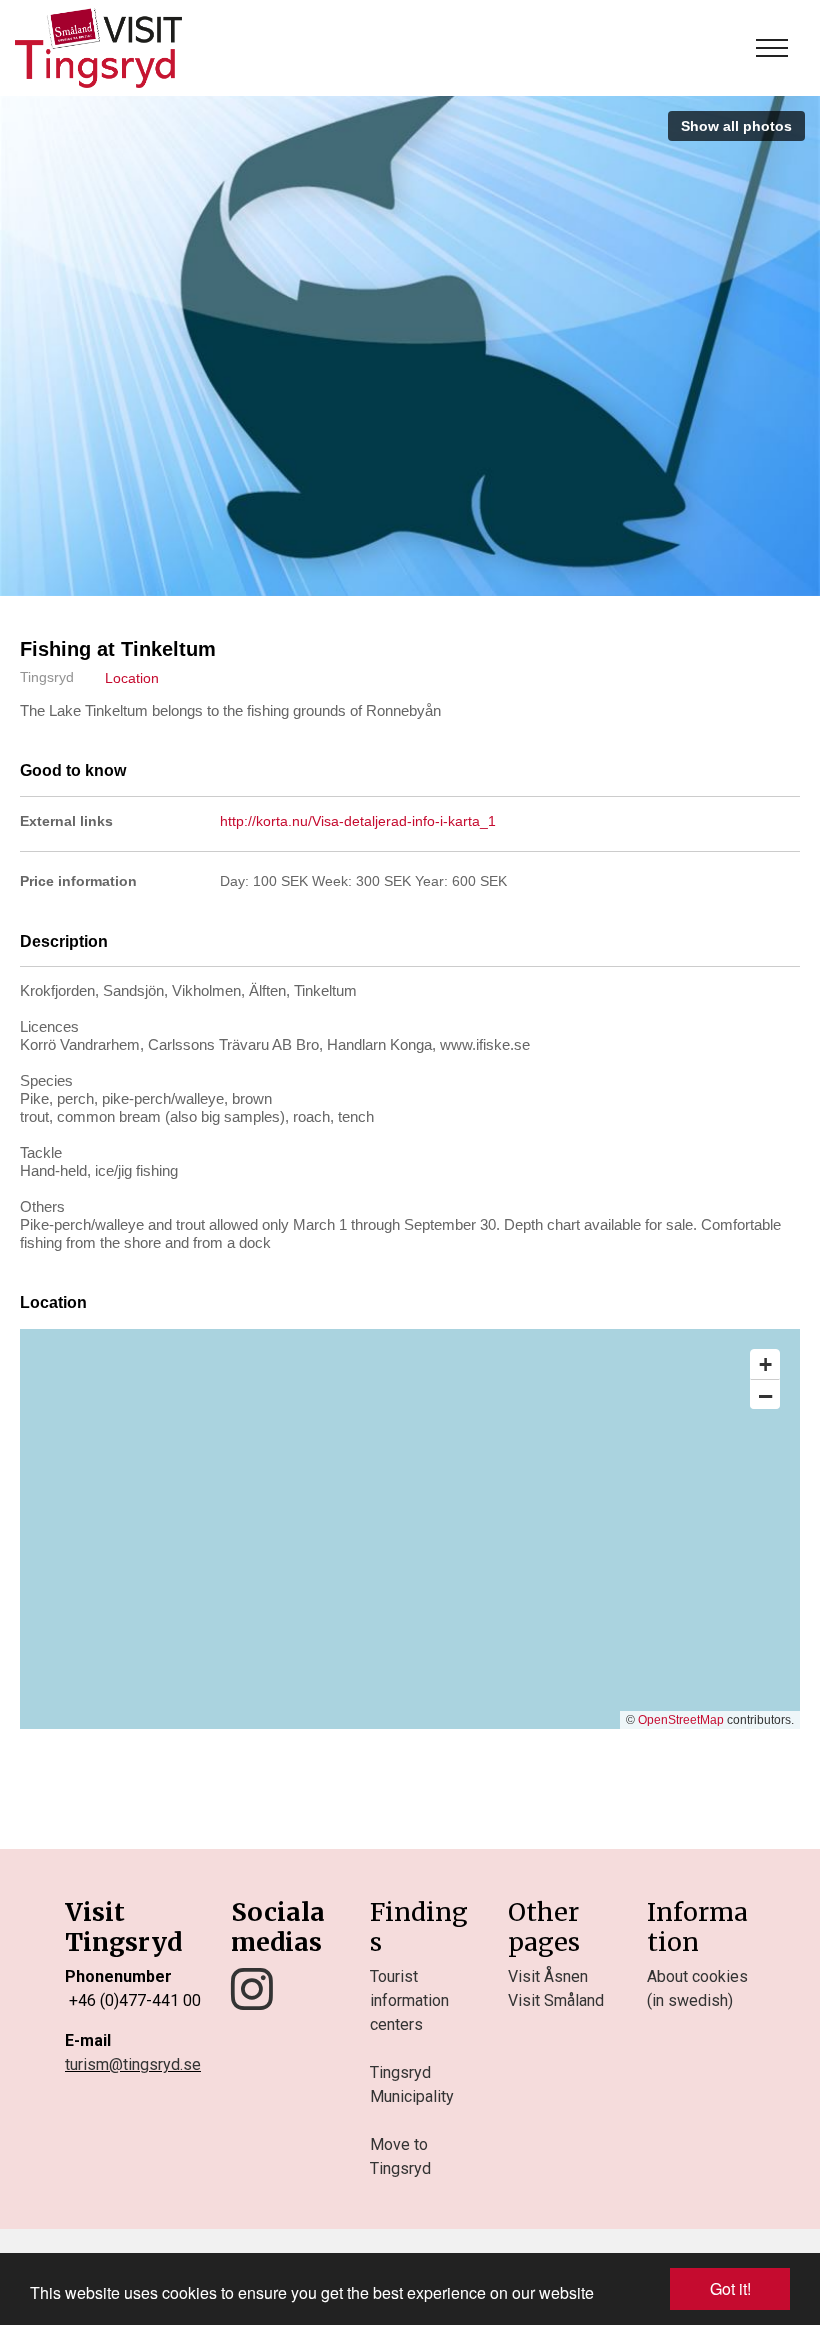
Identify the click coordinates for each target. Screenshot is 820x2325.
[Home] (98, 48)
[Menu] (772, 48)
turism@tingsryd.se (133, 2064)
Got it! (730, 2288)
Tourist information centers (409, 2000)
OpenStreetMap (681, 1720)
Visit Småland (556, 2000)
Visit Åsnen (548, 1976)
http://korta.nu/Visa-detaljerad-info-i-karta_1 (358, 821)
